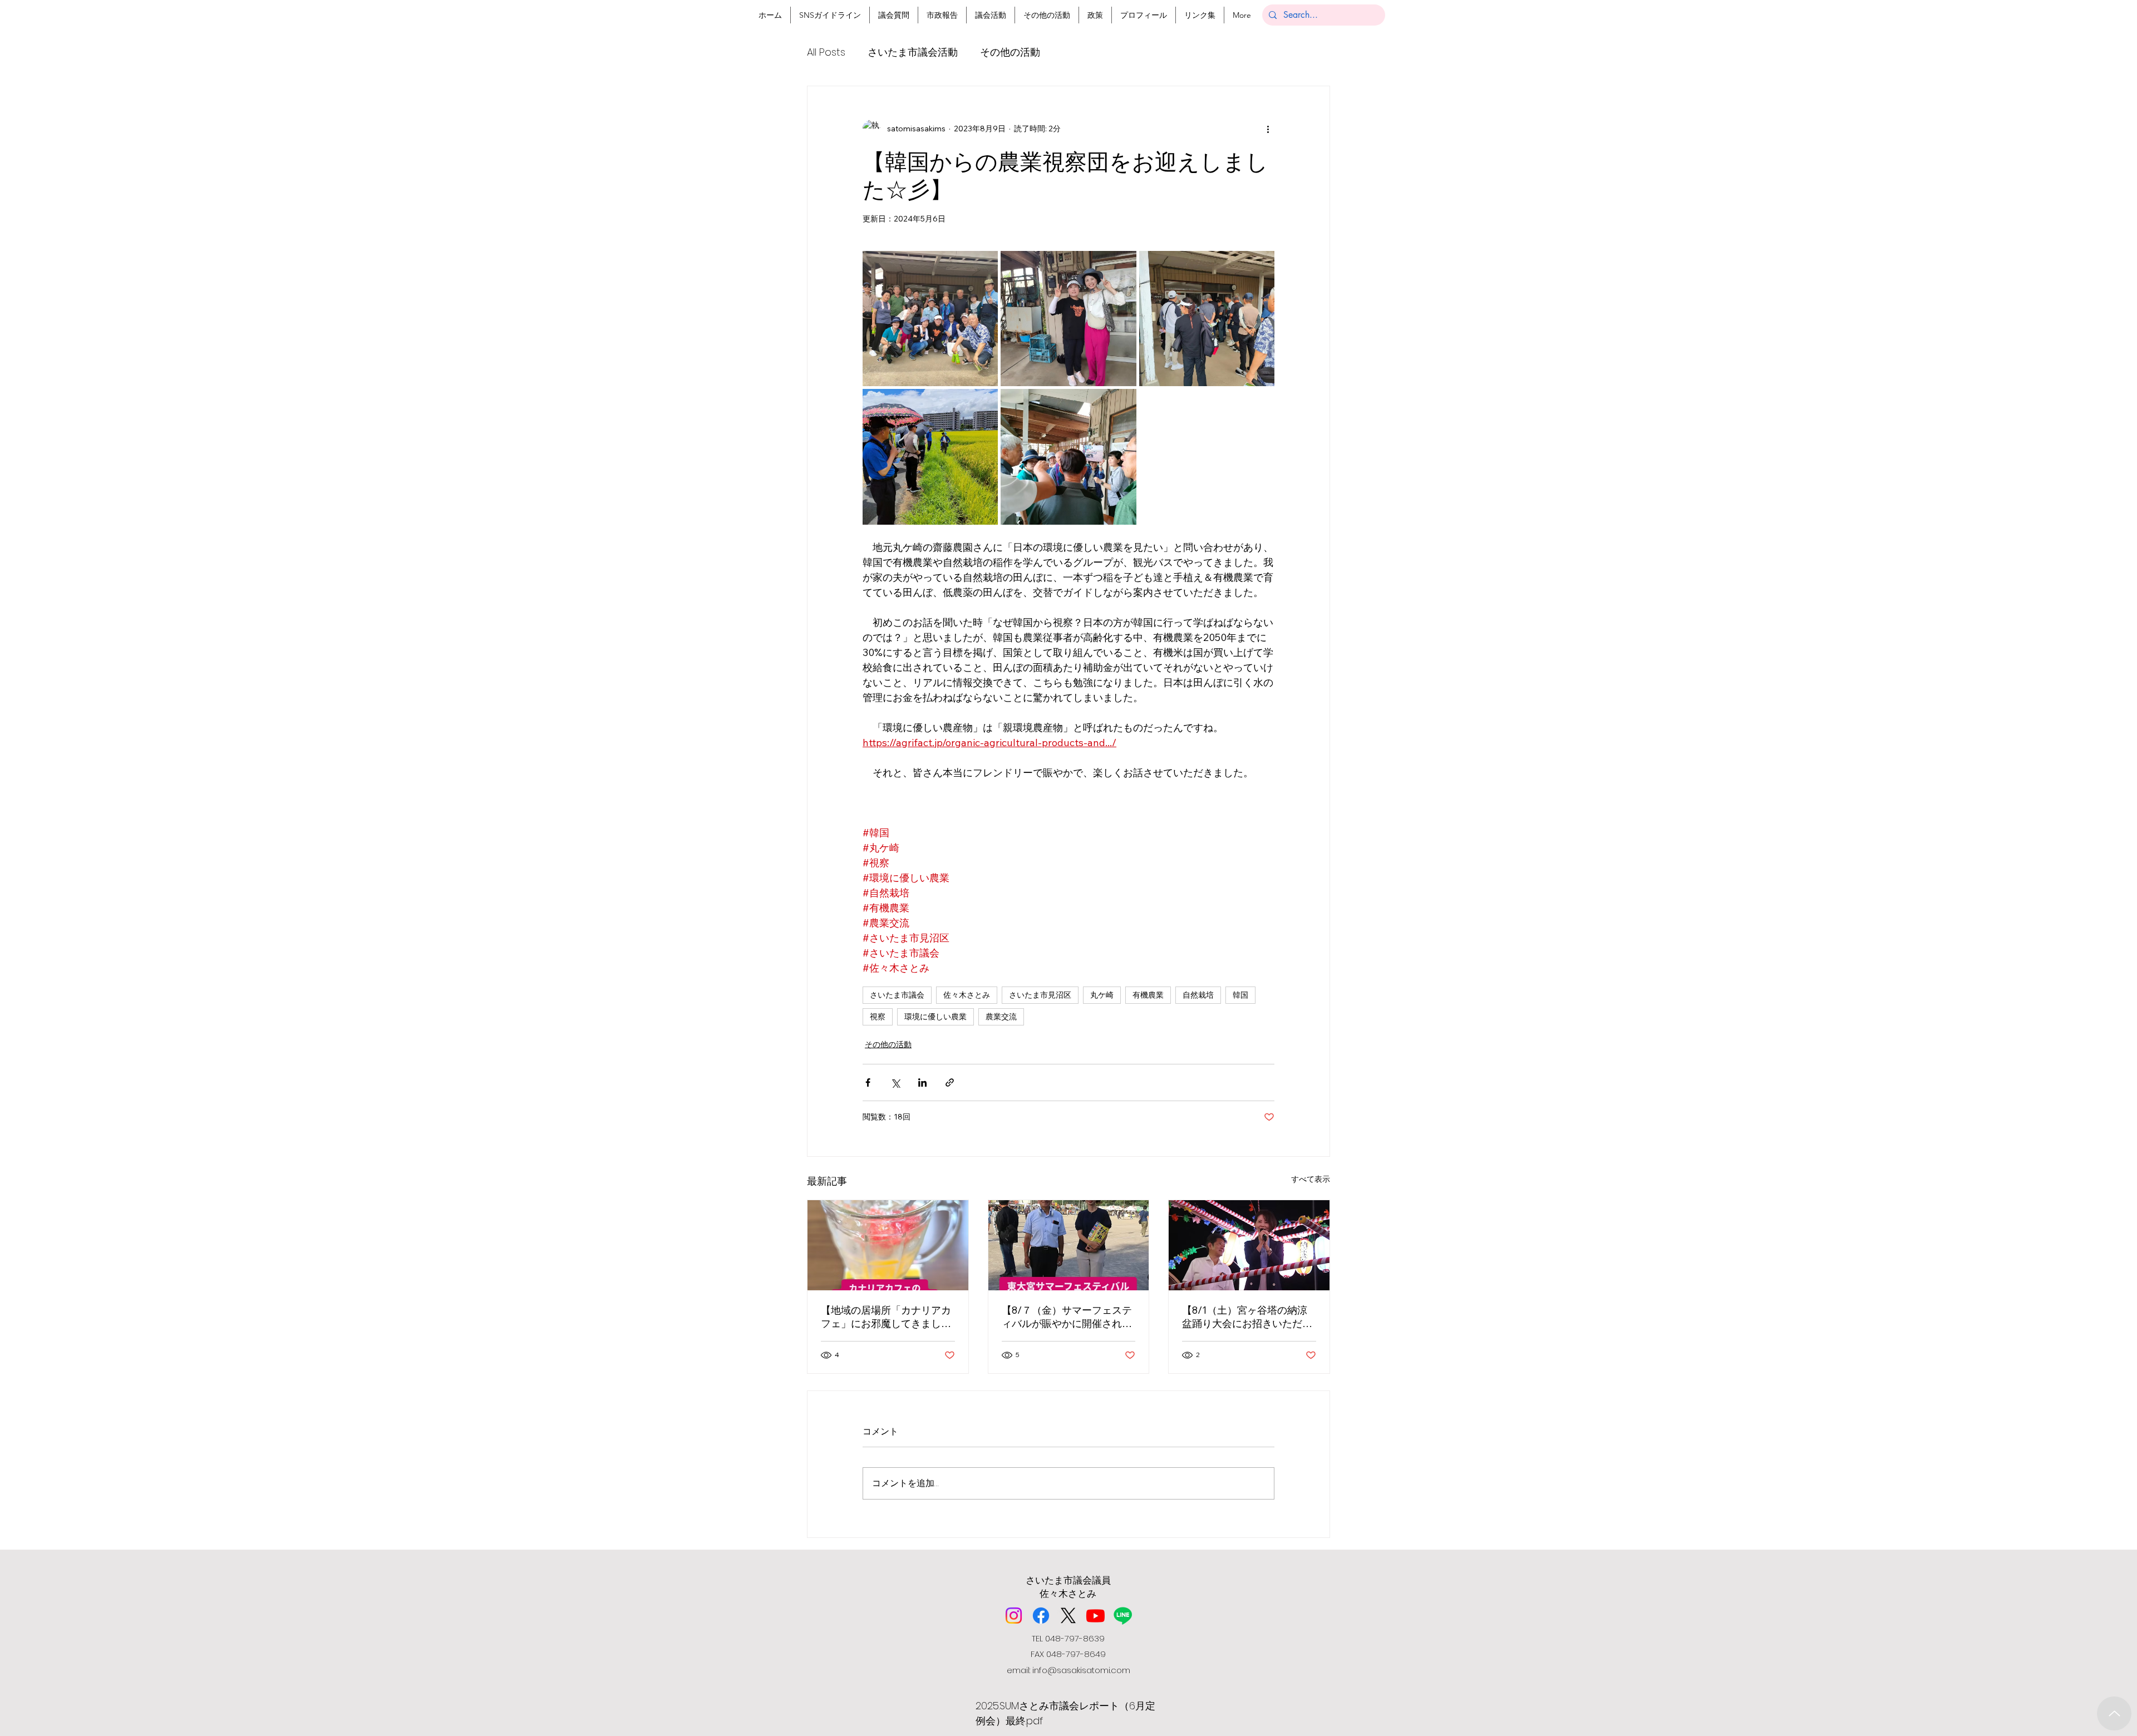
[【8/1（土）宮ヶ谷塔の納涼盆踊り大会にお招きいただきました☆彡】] (1249, 1245)
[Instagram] (1014, 1616)
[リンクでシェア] (950, 1082)
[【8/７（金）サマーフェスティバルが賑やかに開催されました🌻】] (1069, 1245)
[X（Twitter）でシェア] (895, 1082)
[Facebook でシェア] (868, 1082)
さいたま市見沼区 (1040, 995)
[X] (1068, 1616)
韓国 (1240, 995)
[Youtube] (1095, 1616)
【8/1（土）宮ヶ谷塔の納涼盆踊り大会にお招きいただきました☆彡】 (1247, 1317)
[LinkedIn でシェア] (922, 1082)
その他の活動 (1010, 52)
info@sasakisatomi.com (1081, 1670)
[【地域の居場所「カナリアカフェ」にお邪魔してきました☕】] (888, 1245)
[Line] (1123, 1616)
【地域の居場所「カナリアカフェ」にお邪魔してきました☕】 (886, 1317)
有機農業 (1148, 995)
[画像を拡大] (930, 319)
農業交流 (1001, 1017)
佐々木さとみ (967, 995)
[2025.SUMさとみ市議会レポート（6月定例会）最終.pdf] (2114, 1713)
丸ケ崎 (1102, 995)
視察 (878, 1017)
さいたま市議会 (897, 995)
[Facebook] (1041, 1616)
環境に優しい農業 (935, 1017)
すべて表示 (1311, 1179)
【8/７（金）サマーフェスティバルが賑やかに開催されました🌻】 (1067, 1317)
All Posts (826, 52)
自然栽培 (1198, 995)
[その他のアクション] (1268, 129)
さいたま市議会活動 (913, 52)
